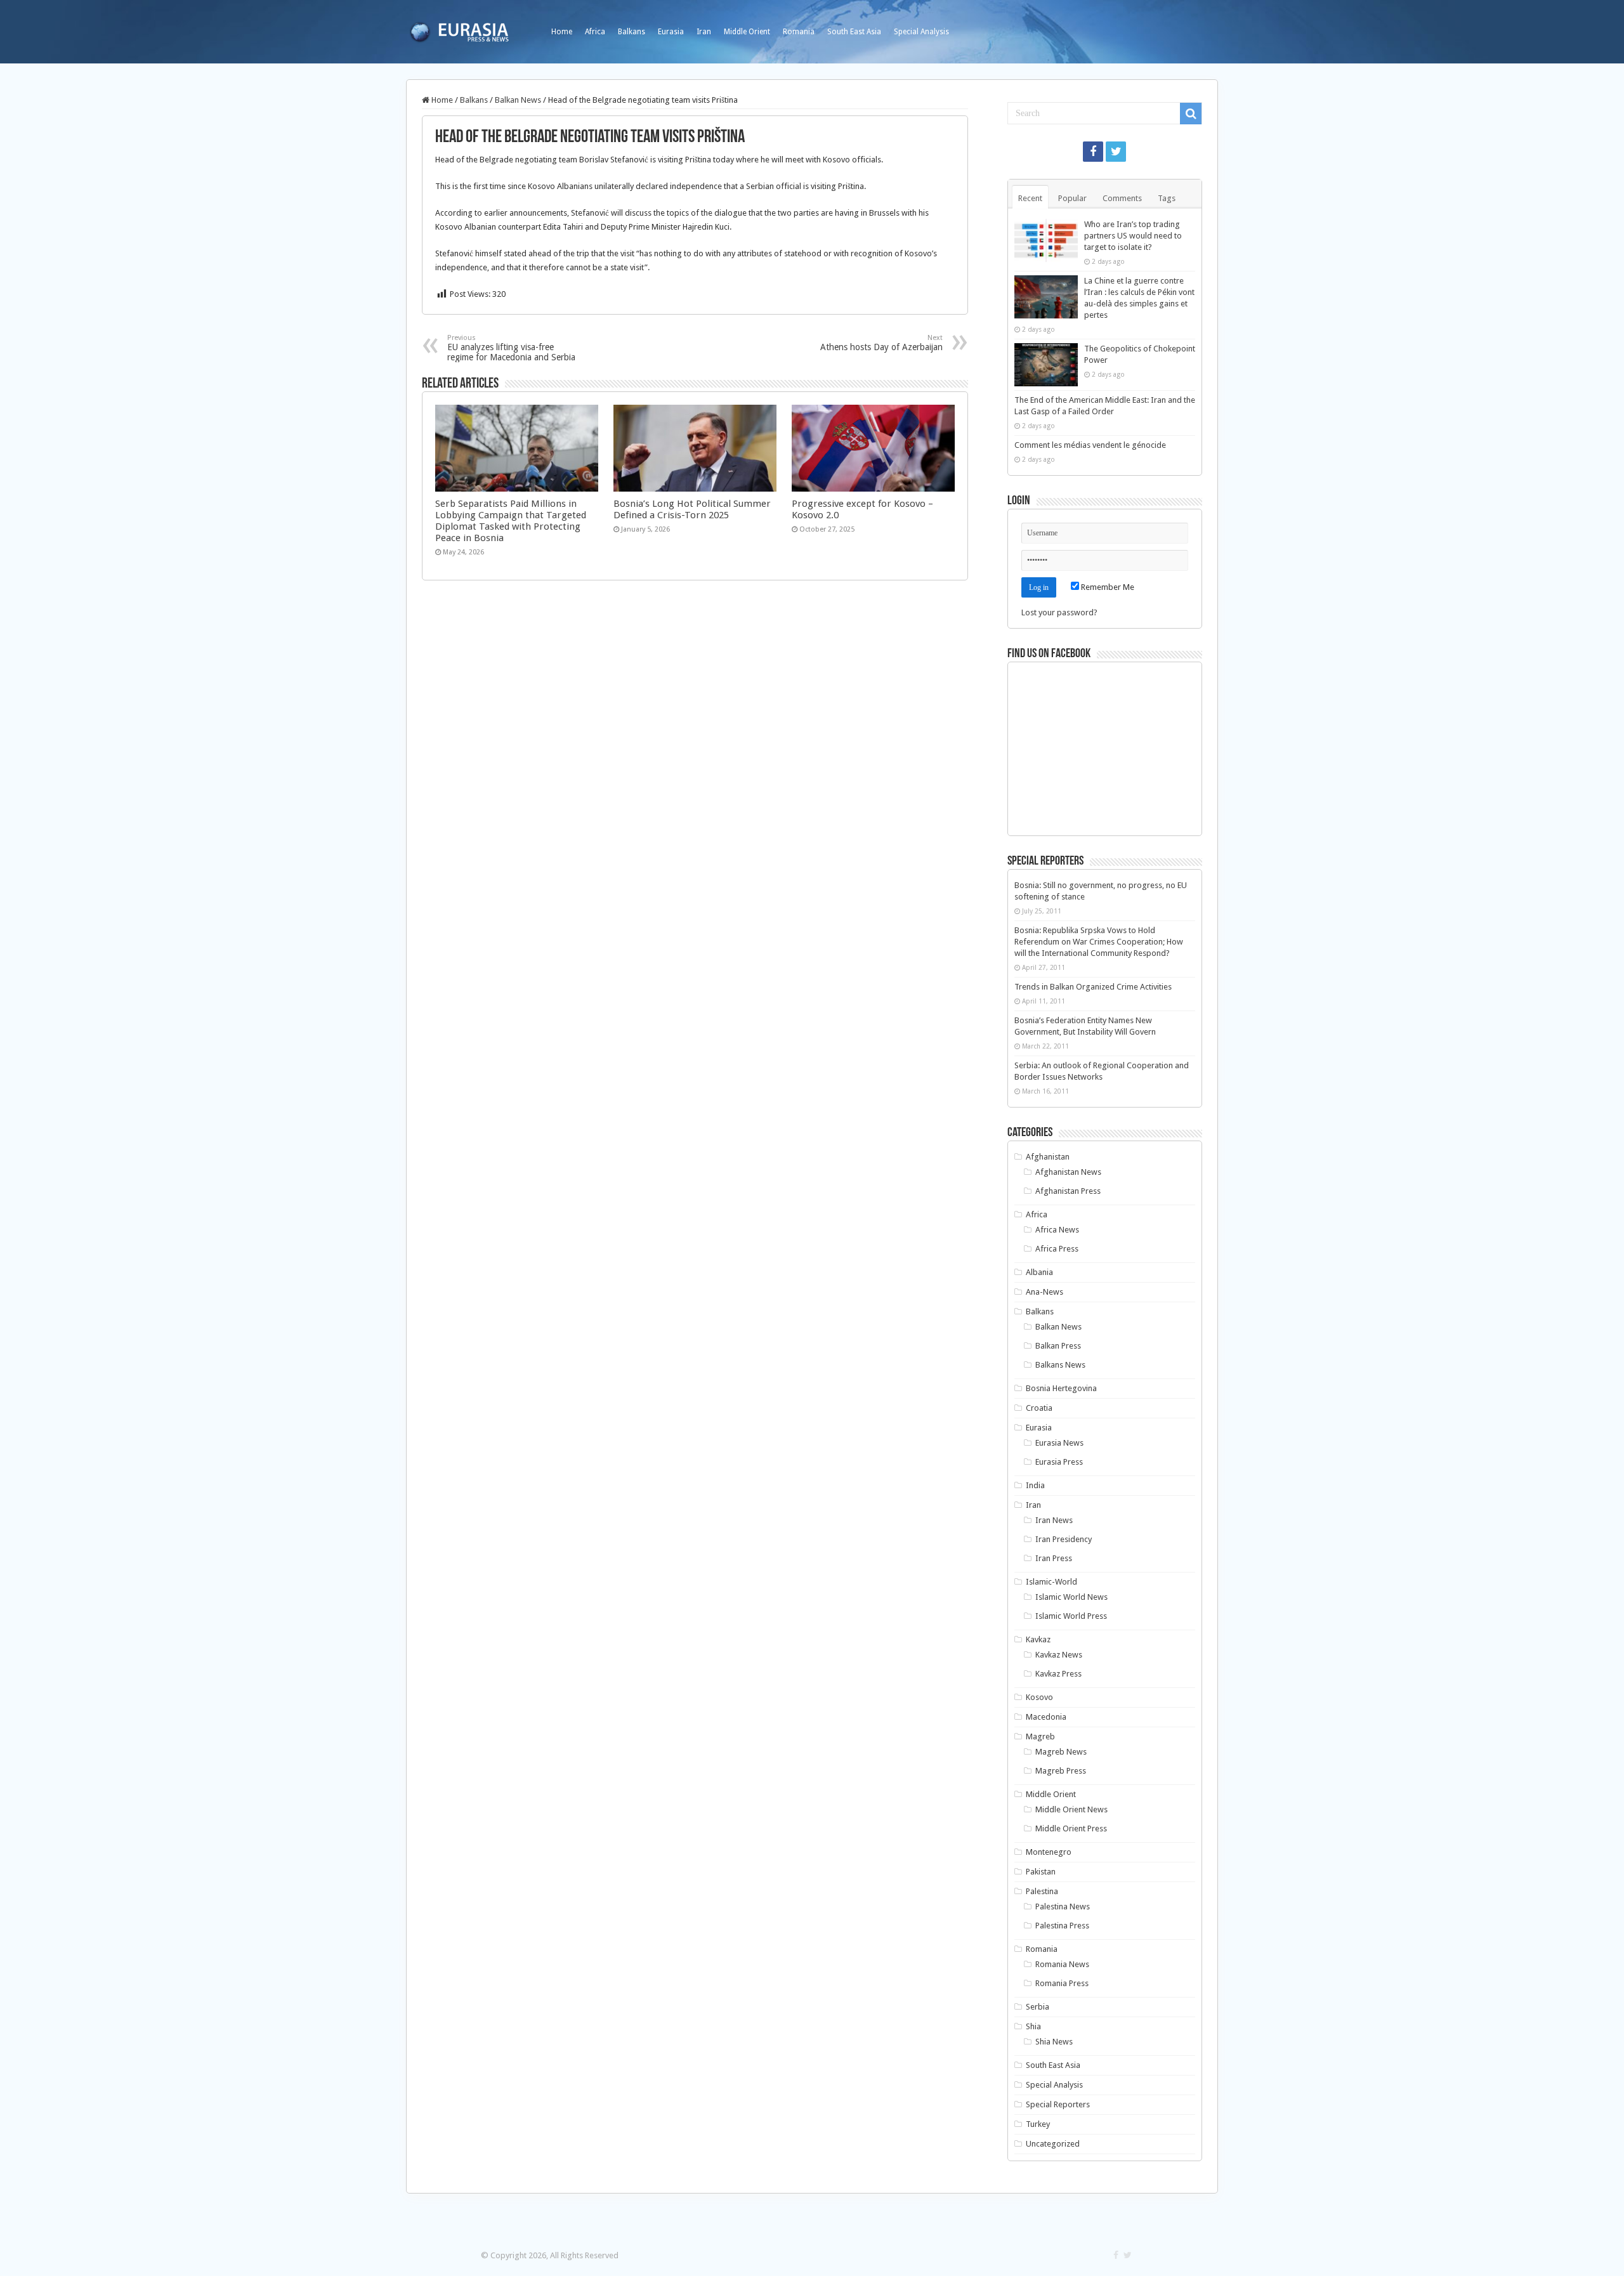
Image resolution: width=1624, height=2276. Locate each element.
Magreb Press (1061, 1771)
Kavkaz (1038, 1639)
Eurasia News (1059, 1443)
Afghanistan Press (1068, 1191)
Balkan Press (1058, 1346)
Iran (704, 32)
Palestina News (1063, 1906)
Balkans (632, 32)
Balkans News (1060, 1365)
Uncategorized (1053, 2144)
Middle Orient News (1071, 1809)
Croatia (1039, 1408)
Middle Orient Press (1071, 1828)
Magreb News (1061, 1752)
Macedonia (1046, 1717)
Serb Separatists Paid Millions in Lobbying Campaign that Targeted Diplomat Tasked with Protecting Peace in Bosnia (511, 521)
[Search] (1191, 114)
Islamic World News (1071, 1597)
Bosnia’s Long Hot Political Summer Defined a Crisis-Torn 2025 (692, 509)
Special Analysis (921, 32)
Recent (1030, 198)
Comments (1122, 198)
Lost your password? (1059, 612)
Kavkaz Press (1058, 1674)
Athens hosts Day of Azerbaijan (881, 343)
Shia (1033, 2026)
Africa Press (1057, 1249)
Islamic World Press (1071, 1616)
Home (562, 32)
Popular (1072, 198)
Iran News (1054, 1520)
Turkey (1038, 2124)
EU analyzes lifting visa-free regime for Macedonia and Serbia (511, 348)
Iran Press (1054, 1558)
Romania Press (1062, 1983)
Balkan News (518, 100)
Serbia (1038, 2007)
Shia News (1054, 2042)
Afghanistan (1048, 1157)
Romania (799, 32)
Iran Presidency (1064, 1539)
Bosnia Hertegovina (1061, 1388)
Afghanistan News (1068, 1172)
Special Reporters (1058, 2104)
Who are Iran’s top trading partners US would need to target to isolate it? (1133, 236)
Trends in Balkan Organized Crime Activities (1093, 987)
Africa (595, 32)
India (1035, 1485)
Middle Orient (747, 32)
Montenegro (1049, 1852)
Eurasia (671, 32)
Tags (1167, 198)
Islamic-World (1051, 1582)
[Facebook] (1093, 152)
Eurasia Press (1059, 1462)
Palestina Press (1062, 1926)
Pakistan (1041, 1872)
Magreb (1040, 1736)
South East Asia (854, 32)
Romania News (1062, 1964)
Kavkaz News (1059, 1655)
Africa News (1057, 1230)
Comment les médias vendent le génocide (1090, 445)
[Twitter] (1116, 152)
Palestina (1042, 1891)
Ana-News (1044, 1292)
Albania (1039, 1272)
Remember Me (1107, 587)
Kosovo (1039, 1697)
